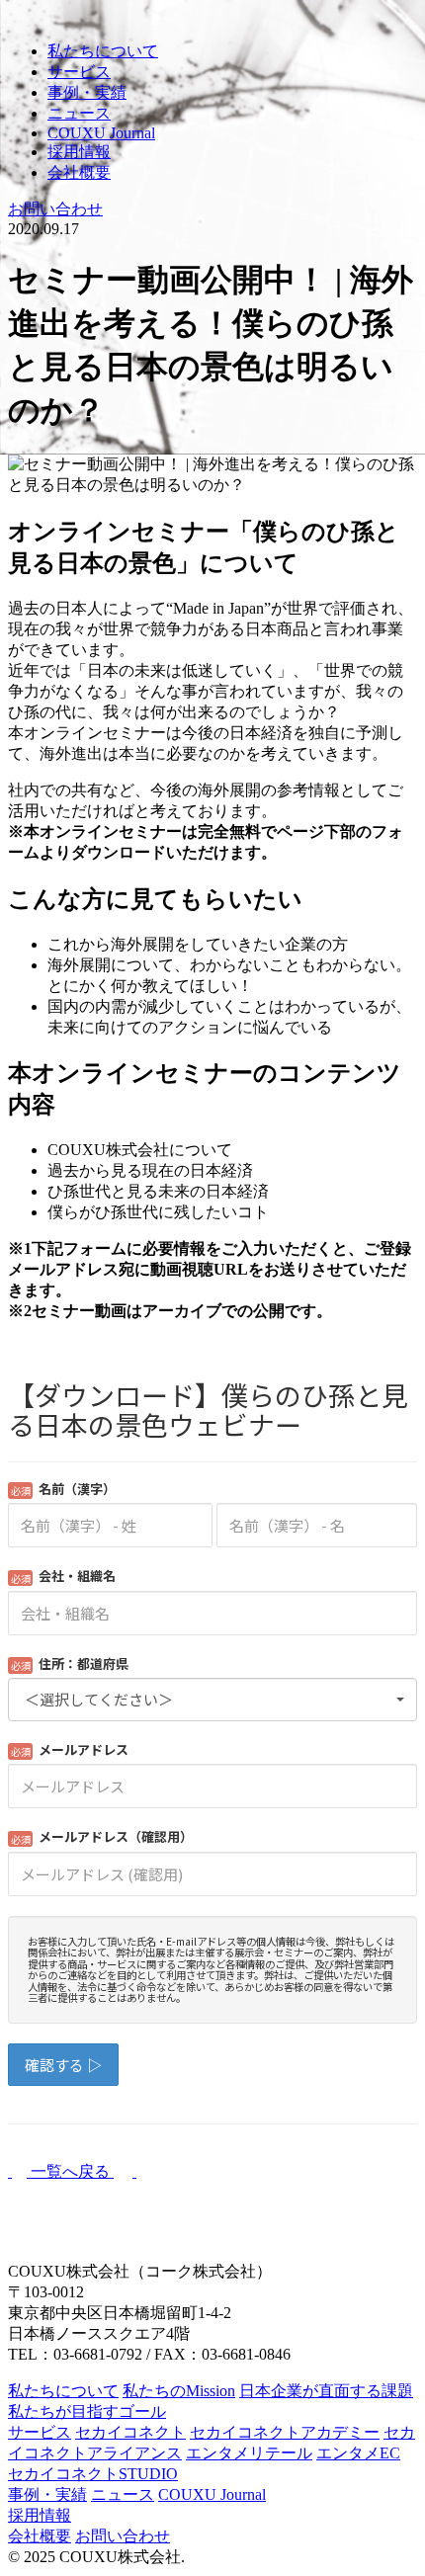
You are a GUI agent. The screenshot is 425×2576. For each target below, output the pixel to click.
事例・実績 (87, 92)
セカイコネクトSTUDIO (93, 2474)
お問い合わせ (123, 2536)
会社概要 (79, 172)
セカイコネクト (130, 2432)
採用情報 (79, 152)
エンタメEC (358, 2453)
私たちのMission (179, 2391)
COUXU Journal (101, 133)
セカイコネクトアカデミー (285, 2432)
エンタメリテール (249, 2453)
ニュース (79, 113)
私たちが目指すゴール (87, 2411)
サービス (79, 72)
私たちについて (103, 51)
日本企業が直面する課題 (326, 2391)
